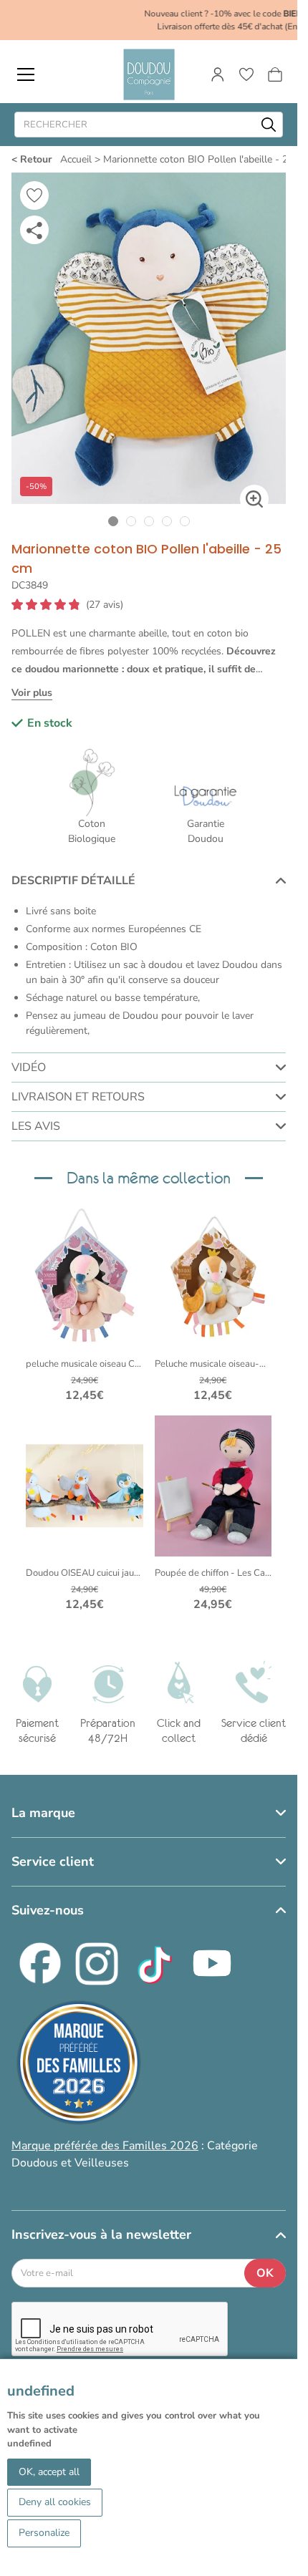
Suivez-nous (48, 1910)
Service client (53, 1861)
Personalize (44, 2533)
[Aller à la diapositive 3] (149, 522)
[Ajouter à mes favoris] (34, 195)
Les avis (36, 1126)
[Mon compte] (218, 74)
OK (265, 2273)
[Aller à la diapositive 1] (113, 522)
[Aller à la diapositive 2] (131, 522)
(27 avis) (105, 605)
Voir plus (32, 693)
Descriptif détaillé (73, 881)
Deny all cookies (55, 2502)
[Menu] (26, 74)
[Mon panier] (275, 74)
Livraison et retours (78, 1097)
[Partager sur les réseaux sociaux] (34, 230)
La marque (43, 1813)
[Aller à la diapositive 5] (184, 522)
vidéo (29, 1067)
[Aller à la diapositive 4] (167, 522)
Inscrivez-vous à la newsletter (101, 2234)
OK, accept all (49, 2472)
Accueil (76, 159)
